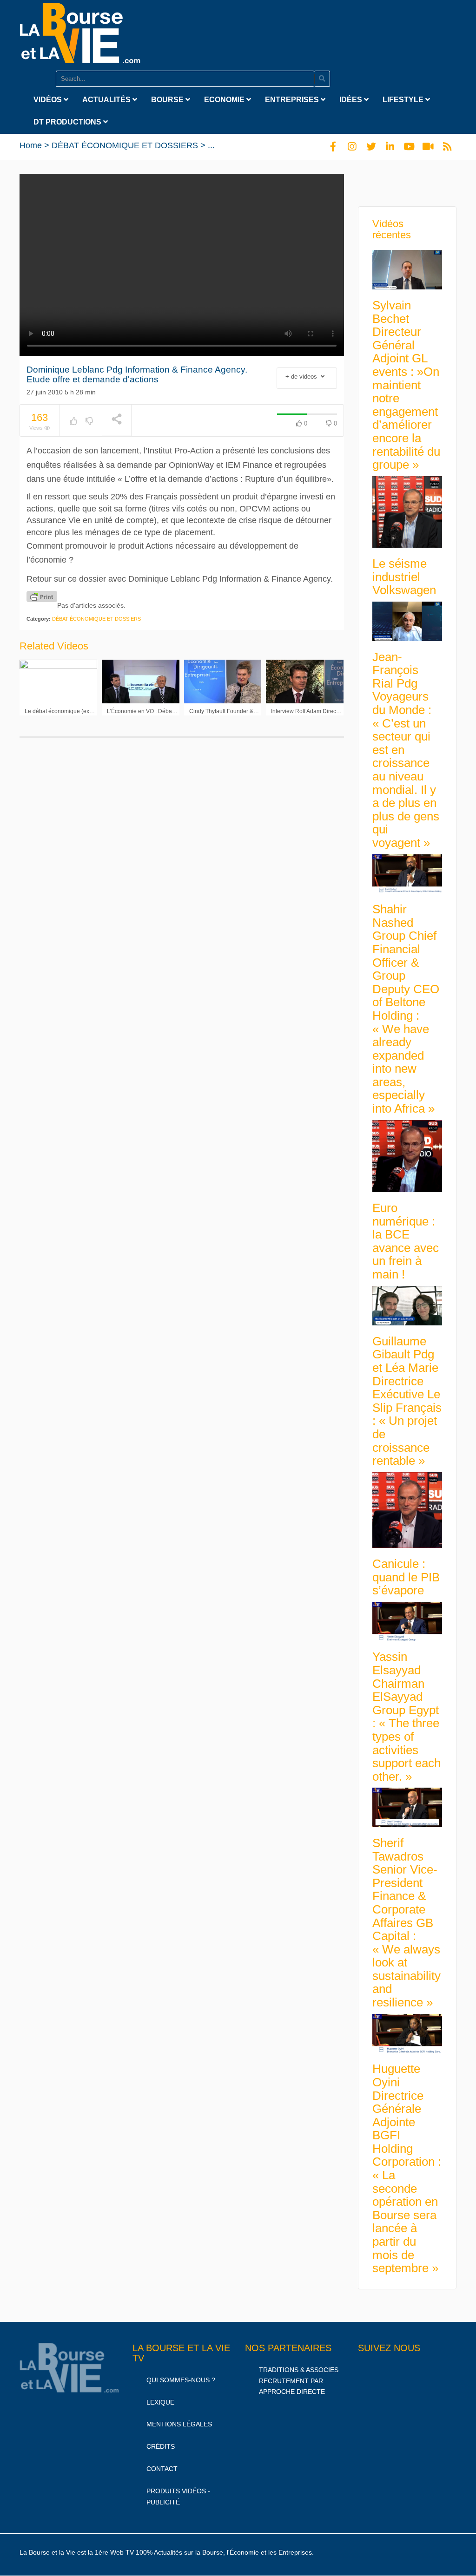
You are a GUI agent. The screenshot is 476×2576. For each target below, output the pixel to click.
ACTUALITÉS (107, 100)
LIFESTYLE (404, 100)
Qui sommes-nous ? (181, 2380)
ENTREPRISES (293, 100)
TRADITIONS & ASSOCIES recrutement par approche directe (299, 2381)
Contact (162, 2469)
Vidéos (49, 100)
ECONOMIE (225, 100)
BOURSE (168, 100)
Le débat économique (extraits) (64, 711)
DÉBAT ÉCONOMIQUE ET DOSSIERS (125, 145)
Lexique (160, 2402)
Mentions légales (179, 2424)
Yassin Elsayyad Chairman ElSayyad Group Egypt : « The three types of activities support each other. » (407, 1716)
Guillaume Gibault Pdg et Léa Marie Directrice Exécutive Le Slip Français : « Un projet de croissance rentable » (407, 1401)
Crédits (161, 2446)
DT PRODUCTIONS (68, 122)
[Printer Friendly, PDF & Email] (42, 596)
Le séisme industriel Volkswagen (404, 577)
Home (31, 145)
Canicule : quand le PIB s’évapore (406, 1577)
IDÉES (352, 100)
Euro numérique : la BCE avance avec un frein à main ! (406, 1241)
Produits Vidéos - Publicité (178, 2497)
